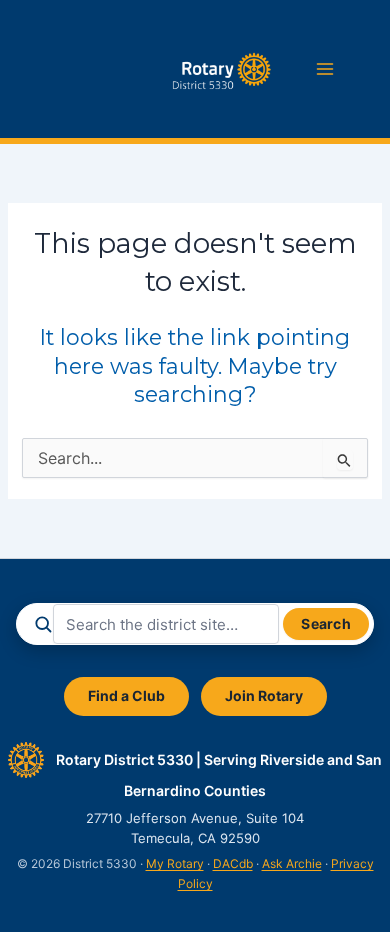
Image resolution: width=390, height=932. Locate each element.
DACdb (233, 863)
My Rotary (175, 863)
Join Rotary (264, 695)
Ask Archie (292, 863)
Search (326, 623)
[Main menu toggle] (325, 69)
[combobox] (166, 624)
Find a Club (126, 695)
